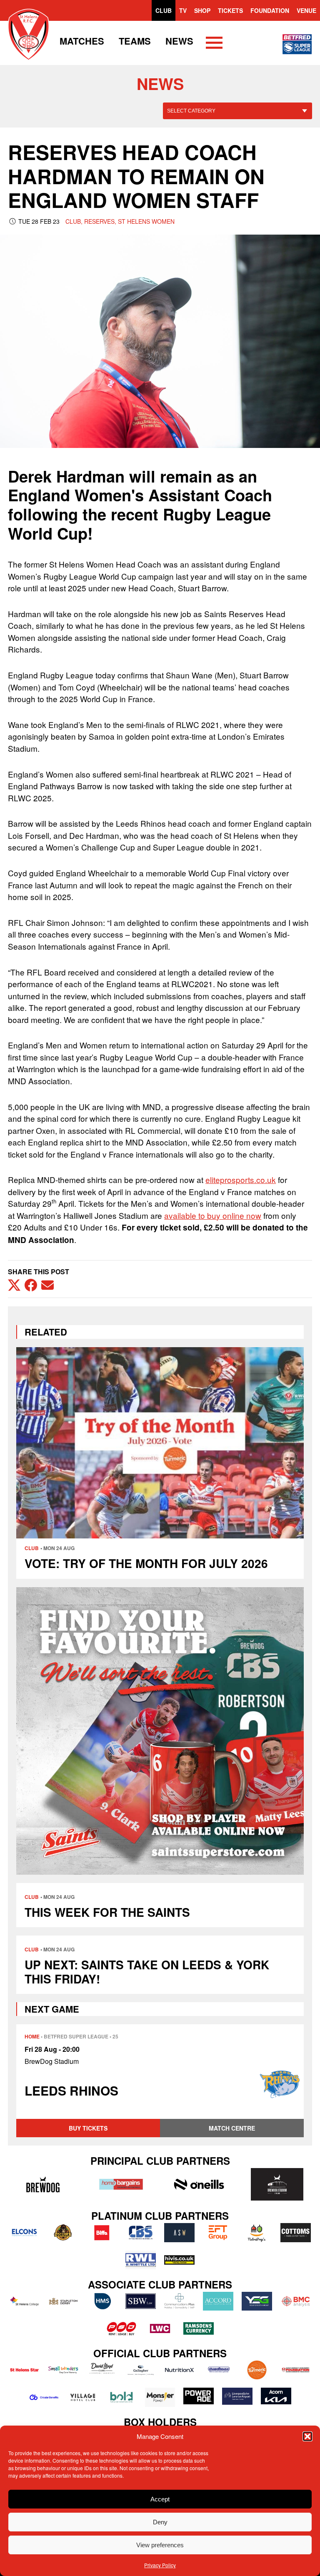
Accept (160, 2499)
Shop (202, 10)
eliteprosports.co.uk (241, 1179)
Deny (160, 2522)
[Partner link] (43, 2184)
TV (183, 10)
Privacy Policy (160, 2565)
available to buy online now (213, 1215)
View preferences (160, 2545)
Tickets (230, 10)
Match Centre (232, 2128)
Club (164, 10)
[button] (307, 2436)
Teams (135, 41)
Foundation (270, 10)
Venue (306, 10)
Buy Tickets (88, 2128)
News (179, 41)
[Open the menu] (214, 44)
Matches (82, 41)
